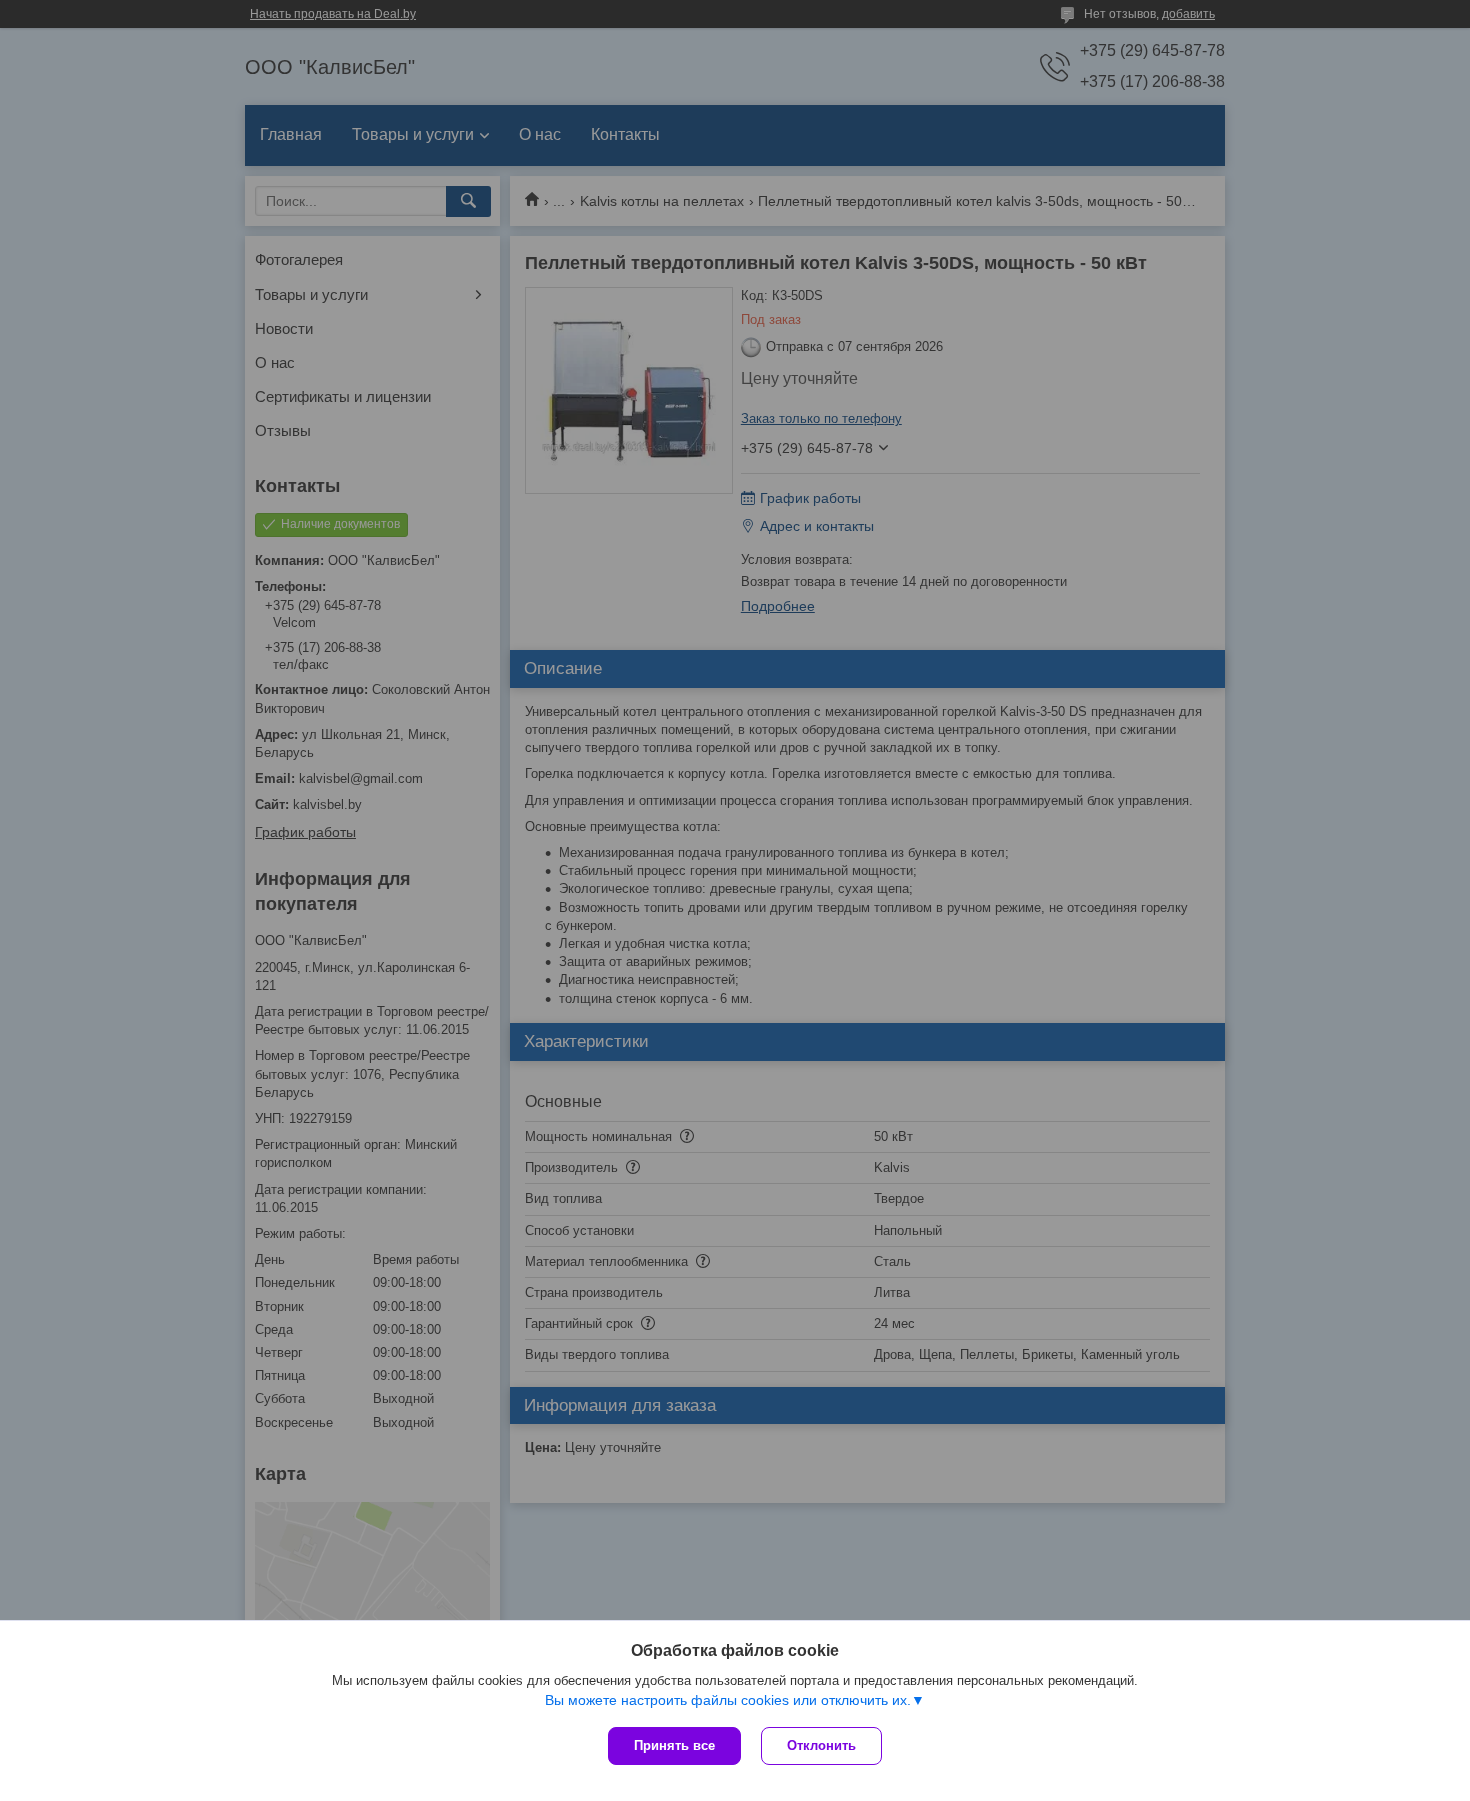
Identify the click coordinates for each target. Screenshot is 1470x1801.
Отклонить (821, 1745)
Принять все (674, 1745)
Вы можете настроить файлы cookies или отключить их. (728, 1700)
